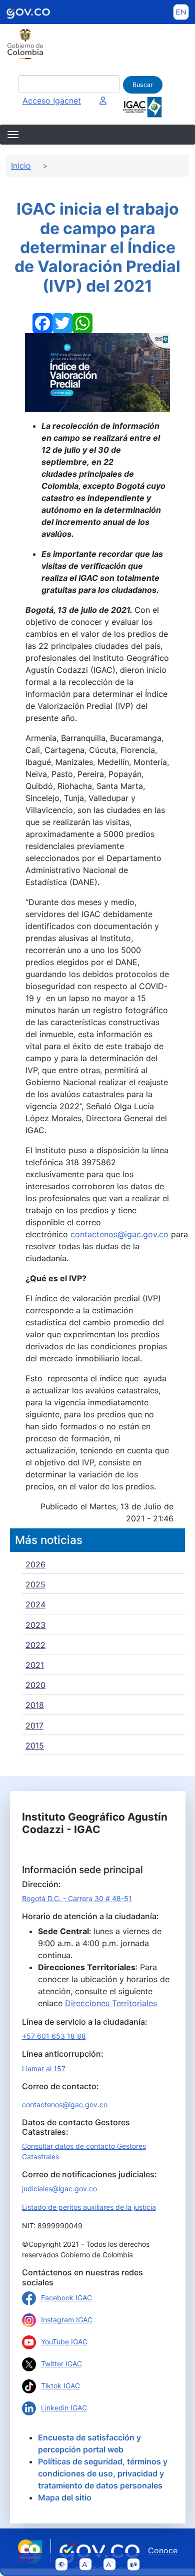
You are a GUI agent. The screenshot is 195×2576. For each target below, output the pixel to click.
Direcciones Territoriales (111, 2003)
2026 (35, 1564)
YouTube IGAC (64, 2342)
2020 (35, 1685)
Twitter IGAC (61, 2364)
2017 (34, 1726)
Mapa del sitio (65, 2497)
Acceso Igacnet (52, 101)
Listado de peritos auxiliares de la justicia (89, 2207)
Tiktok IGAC (60, 2386)
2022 (35, 1645)
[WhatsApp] (82, 322)
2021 (35, 1665)
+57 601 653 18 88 (54, 2036)
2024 (35, 1604)
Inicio (21, 166)
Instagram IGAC (67, 2320)
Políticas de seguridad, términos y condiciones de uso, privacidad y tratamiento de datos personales (103, 2473)
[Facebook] (42, 322)
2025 (35, 1584)
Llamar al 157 (44, 2068)
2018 (35, 1705)
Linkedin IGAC (64, 2408)
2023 (35, 1625)
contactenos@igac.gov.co (119, 1234)
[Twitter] (62, 322)
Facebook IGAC (66, 2298)
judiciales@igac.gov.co (59, 2189)
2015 (35, 1746)
